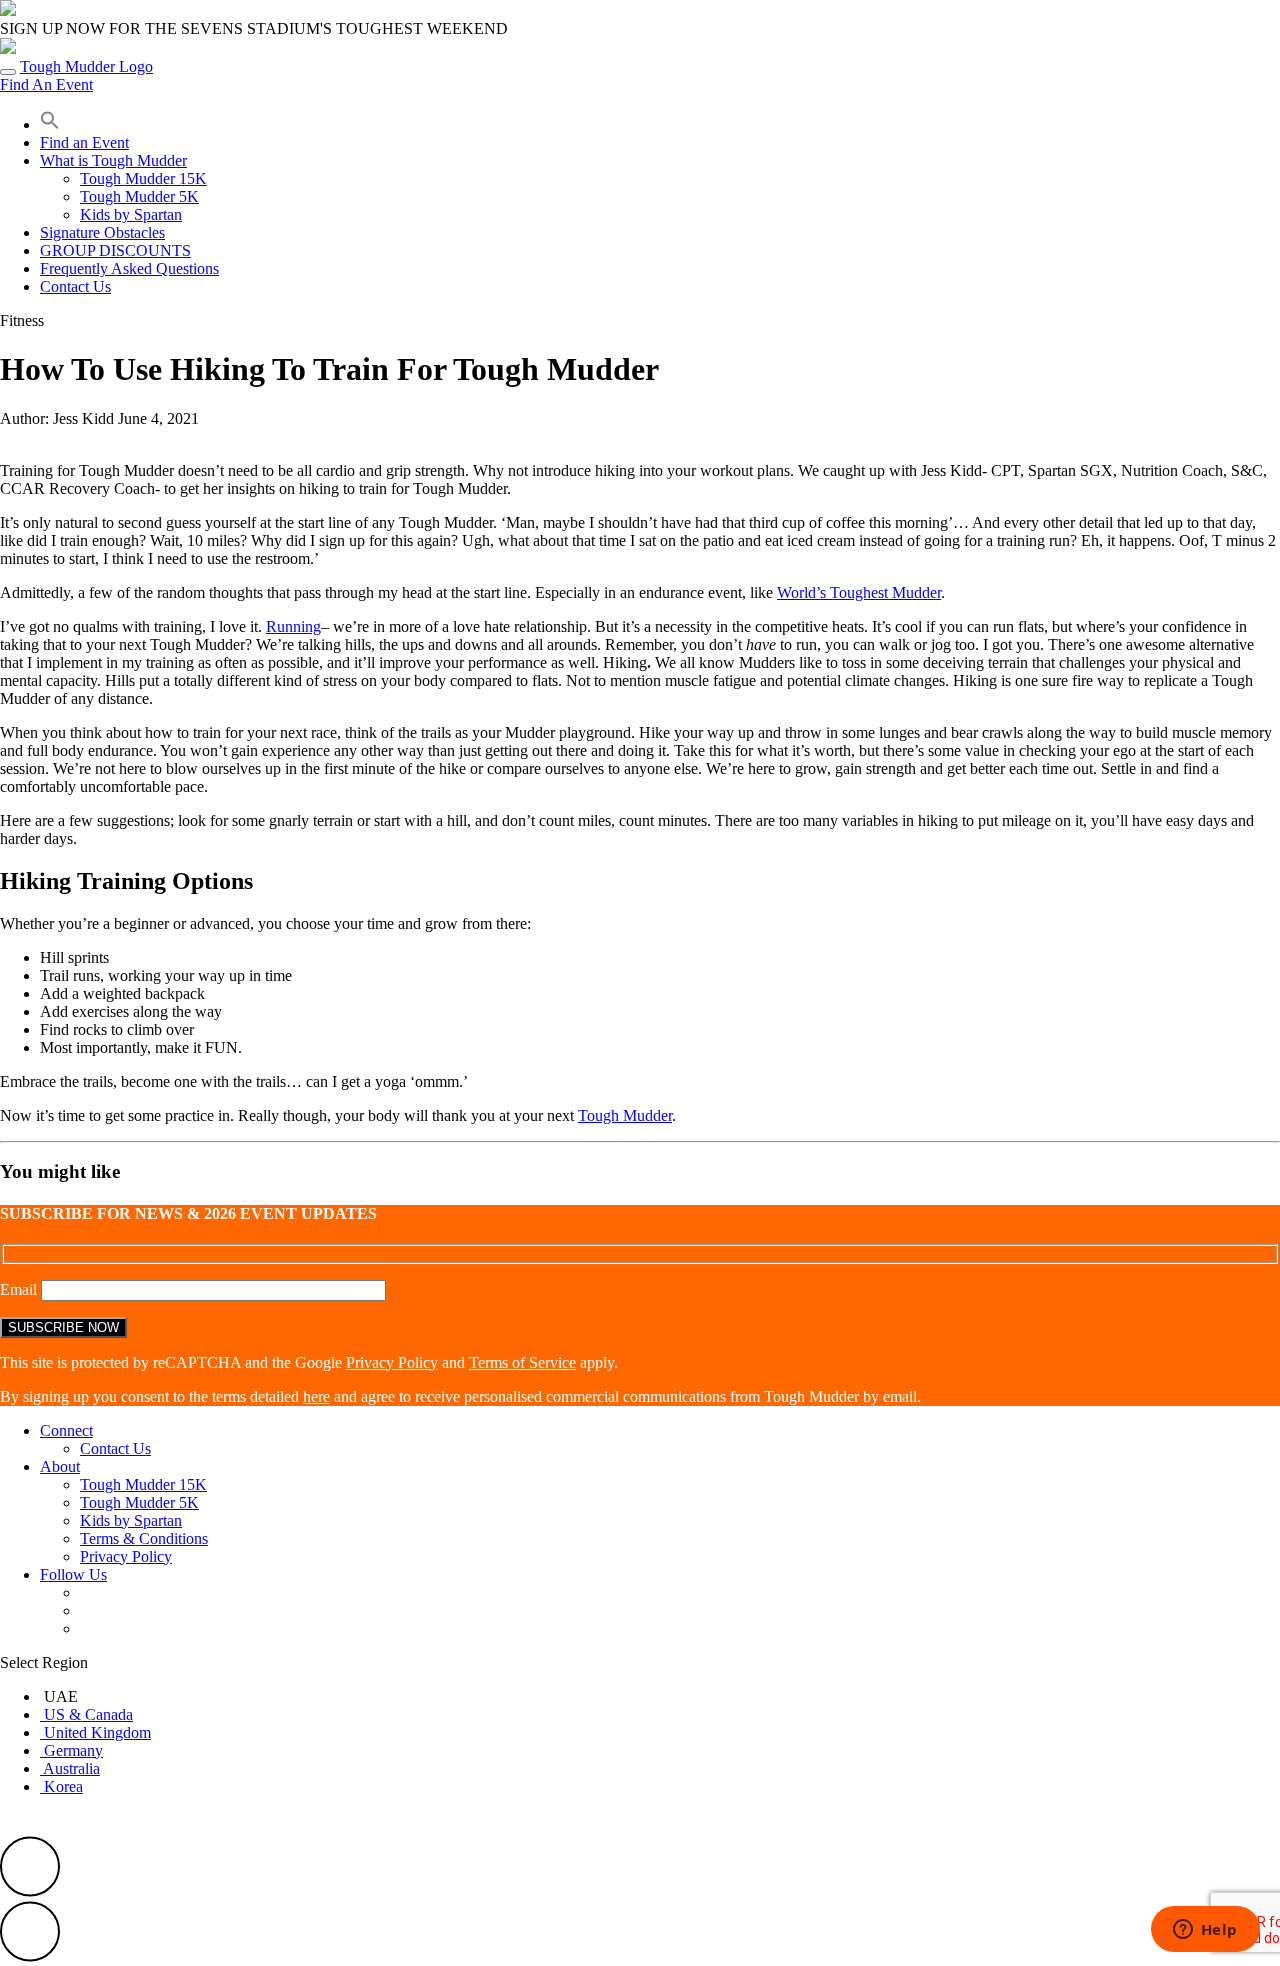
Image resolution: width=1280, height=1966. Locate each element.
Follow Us (73, 1574)
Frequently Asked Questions (129, 268)
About (60, 1466)
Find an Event (84, 142)
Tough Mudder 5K (139, 196)
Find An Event (46, 84)
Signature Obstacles (102, 232)
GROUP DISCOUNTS (115, 250)
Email (20, 1289)
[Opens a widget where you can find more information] (1205, 1931)
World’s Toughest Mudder (859, 592)
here (316, 1396)
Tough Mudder (625, 1115)
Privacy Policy (392, 1362)
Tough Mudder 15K (143, 178)
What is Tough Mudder (113, 160)
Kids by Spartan (131, 214)
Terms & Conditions (144, 1538)
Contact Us (75, 286)
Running (293, 626)
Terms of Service (522, 1362)
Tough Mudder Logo (86, 66)
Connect (66, 1430)
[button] (50, 124)
